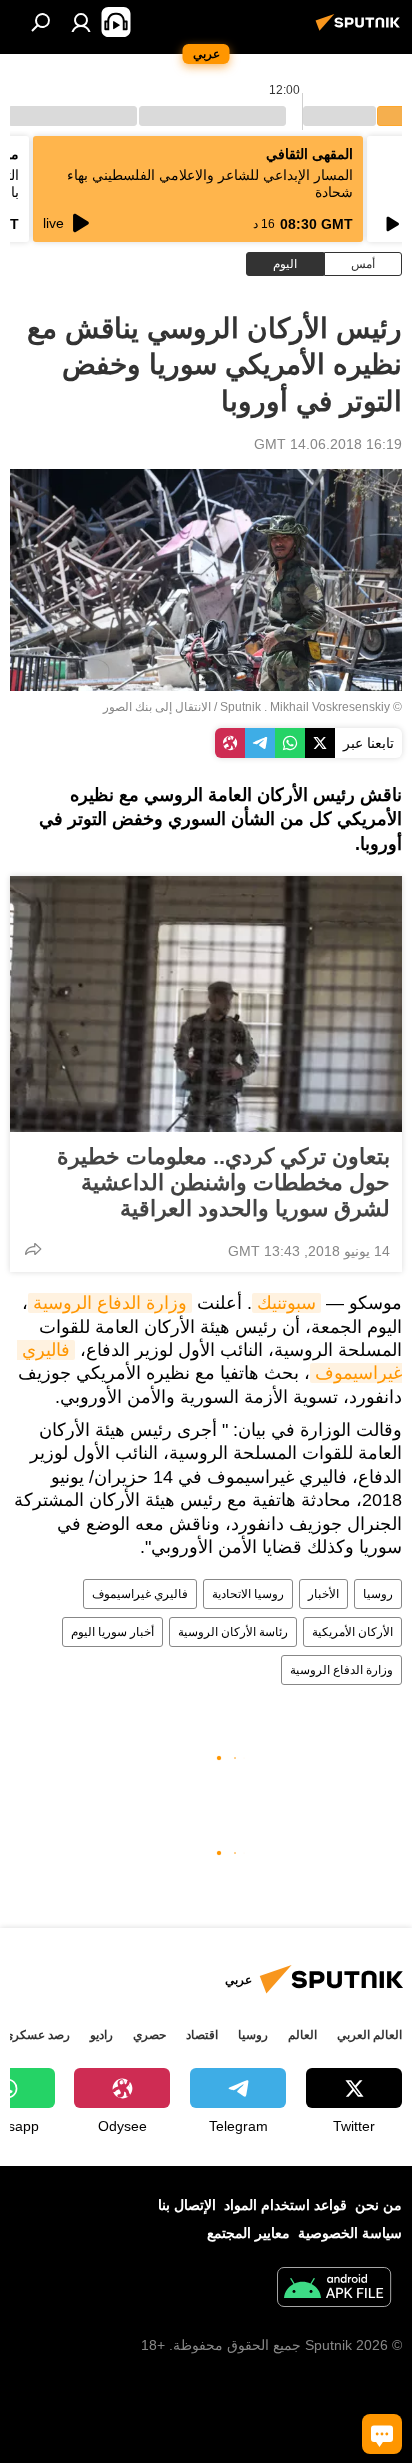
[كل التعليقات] (382, 2434)
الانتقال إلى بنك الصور (157, 707)
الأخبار (323, 1594)
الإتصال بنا (187, 2205)
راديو (101, 2035)
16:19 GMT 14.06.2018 (328, 444)
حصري (149, 2035)
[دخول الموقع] (81, 22)
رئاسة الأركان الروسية (233, 1632)
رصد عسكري (37, 2035)
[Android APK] (334, 2289)
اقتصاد (202, 2035)
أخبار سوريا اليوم (112, 1632)
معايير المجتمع (248, 2233)
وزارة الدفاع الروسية (110, 1303)
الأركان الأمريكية (352, 1632)
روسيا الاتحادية (248, 1594)
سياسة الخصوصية (350, 2233)
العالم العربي (369, 2035)
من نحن (378, 2205)
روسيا (378, 1594)
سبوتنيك (286, 1303)
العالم (302, 2035)
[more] (33, 1249)
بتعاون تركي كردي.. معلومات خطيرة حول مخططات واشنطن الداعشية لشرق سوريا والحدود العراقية (223, 1182)
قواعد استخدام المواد (285, 2205)
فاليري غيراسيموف (140, 1594)
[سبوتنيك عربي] (361, 30)
